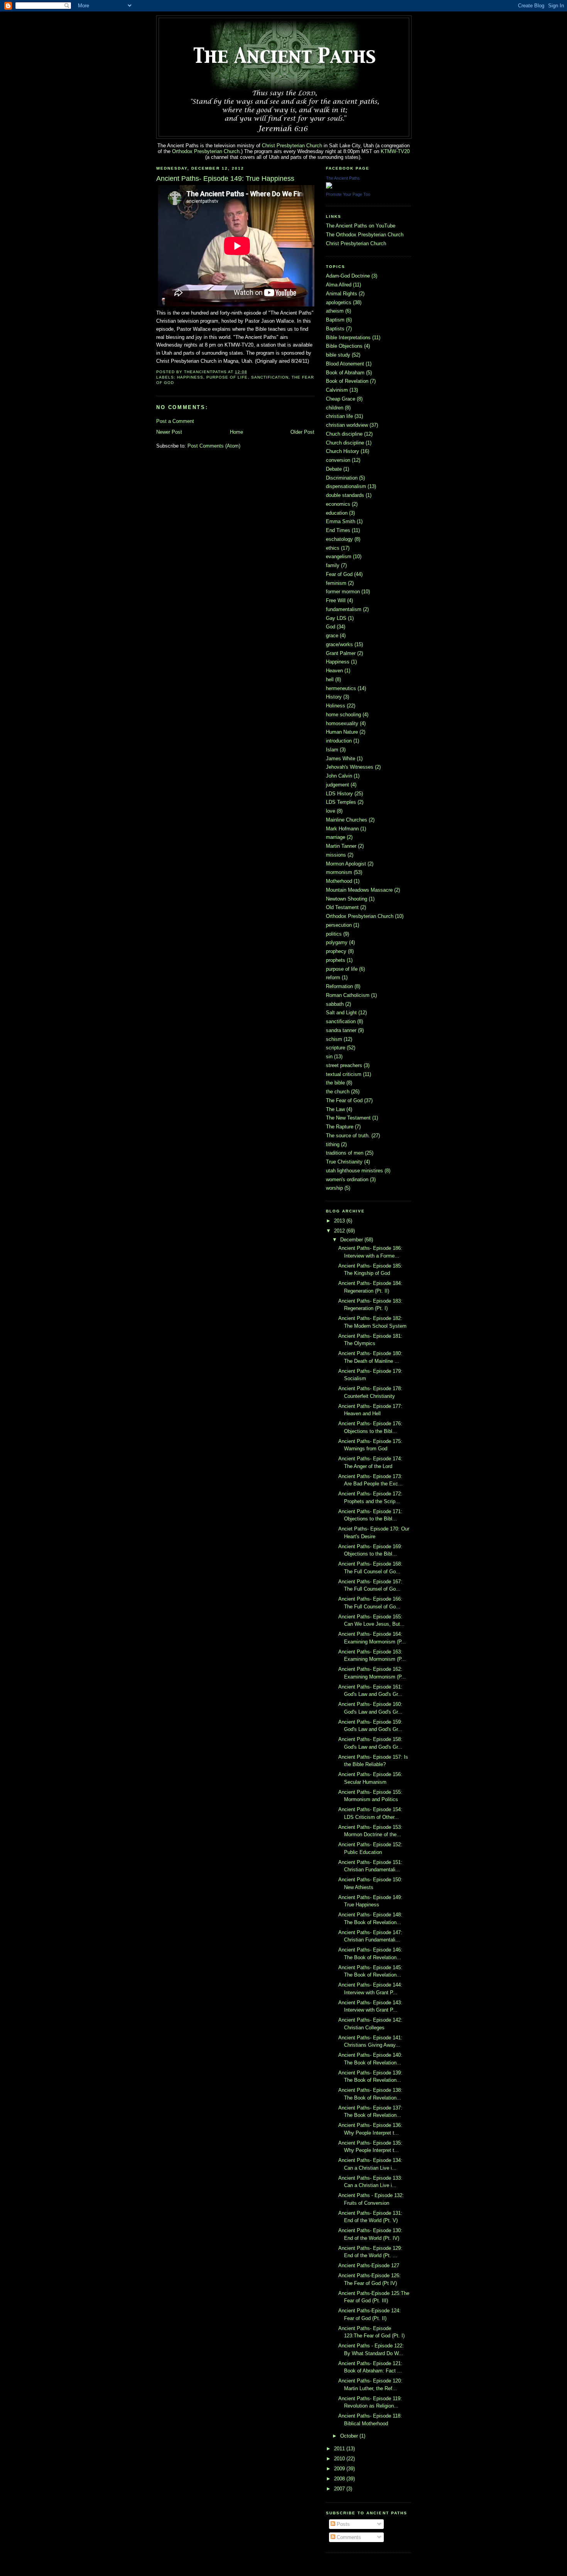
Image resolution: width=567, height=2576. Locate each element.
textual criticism (344, 1074)
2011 (340, 2449)
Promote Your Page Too (348, 194)
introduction (339, 741)
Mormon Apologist (346, 864)
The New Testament (348, 1118)
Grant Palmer (341, 653)
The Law (335, 1109)
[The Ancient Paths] (329, 187)
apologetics (339, 302)
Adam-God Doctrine (348, 276)
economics (338, 504)
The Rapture (340, 1127)
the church (338, 1092)
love (331, 811)
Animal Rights (342, 294)
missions (336, 855)
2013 (340, 1221)
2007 (340, 2489)
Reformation (339, 986)
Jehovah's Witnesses (350, 767)
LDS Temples (341, 802)
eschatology (339, 539)
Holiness (336, 706)
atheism (335, 311)
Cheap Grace (341, 399)
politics (334, 934)
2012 (340, 1231)
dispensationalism (346, 486)
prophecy (336, 951)
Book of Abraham (345, 373)
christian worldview (347, 425)
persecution (339, 925)
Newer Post (169, 432)
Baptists (335, 329)
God (331, 627)
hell (330, 679)
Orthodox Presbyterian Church (206, 151)
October (350, 2436)
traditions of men (345, 1153)
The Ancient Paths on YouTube (361, 226)
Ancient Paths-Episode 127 (369, 2265)
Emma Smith (341, 521)
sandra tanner (341, 1030)
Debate (334, 469)
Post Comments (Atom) (214, 446)
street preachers (344, 1065)
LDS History (339, 794)
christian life (339, 416)
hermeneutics (341, 688)
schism (334, 1039)
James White (341, 758)
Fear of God (339, 574)
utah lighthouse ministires (354, 1171)
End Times (338, 530)
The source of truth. (348, 1136)
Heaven (334, 671)
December (352, 1240)
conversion (338, 460)
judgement (337, 785)
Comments (348, 2537)
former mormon (343, 592)
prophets (336, 960)
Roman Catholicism (348, 995)
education (337, 513)
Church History (343, 451)
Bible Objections (344, 346)
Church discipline (345, 443)
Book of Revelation (347, 381)
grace (332, 636)
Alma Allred (339, 285)
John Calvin (339, 776)
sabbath (335, 1004)
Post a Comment (175, 421)
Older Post (302, 432)
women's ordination (347, 1179)
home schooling (343, 715)
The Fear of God (344, 1100)
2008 (340, 2479)
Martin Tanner (341, 846)
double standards (345, 495)
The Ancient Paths (343, 178)
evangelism (339, 556)
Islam (332, 750)
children (335, 408)
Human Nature (342, 732)
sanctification (270, 377)
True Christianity (344, 1162)
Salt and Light (341, 1013)
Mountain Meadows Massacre (359, 890)
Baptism (335, 320)
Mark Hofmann (342, 829)
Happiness (190, 377)
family (333, 565)
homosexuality (342, 723)
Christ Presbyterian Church (292, 146)
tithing (333, 1144)
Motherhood (339, 881)
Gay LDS (336, 618)
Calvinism (337, 390)
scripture (336, 1048)
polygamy (337, 942)
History (334, 697)
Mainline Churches (347, 820)
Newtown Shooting (347, 899)
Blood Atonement (345, 364)
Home (236, 432)
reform (333, 977)
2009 (340, 2469)
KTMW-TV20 (395, 151)
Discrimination (342, 478)
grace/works (339, 644)
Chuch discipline (344, 434)
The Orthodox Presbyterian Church (365, 235)
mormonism (339, 872)
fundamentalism (344, 609)
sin (329, 1056)
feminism (336, 583)
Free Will (336, 600)
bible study (338, 355)
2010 (340, 2459)
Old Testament (342, 907)
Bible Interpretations (348, 338)
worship (334, 1188)
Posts (343, 2524)
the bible (335, 1083)
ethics (333, 548)
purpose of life (227, 377)
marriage (336, 837)
